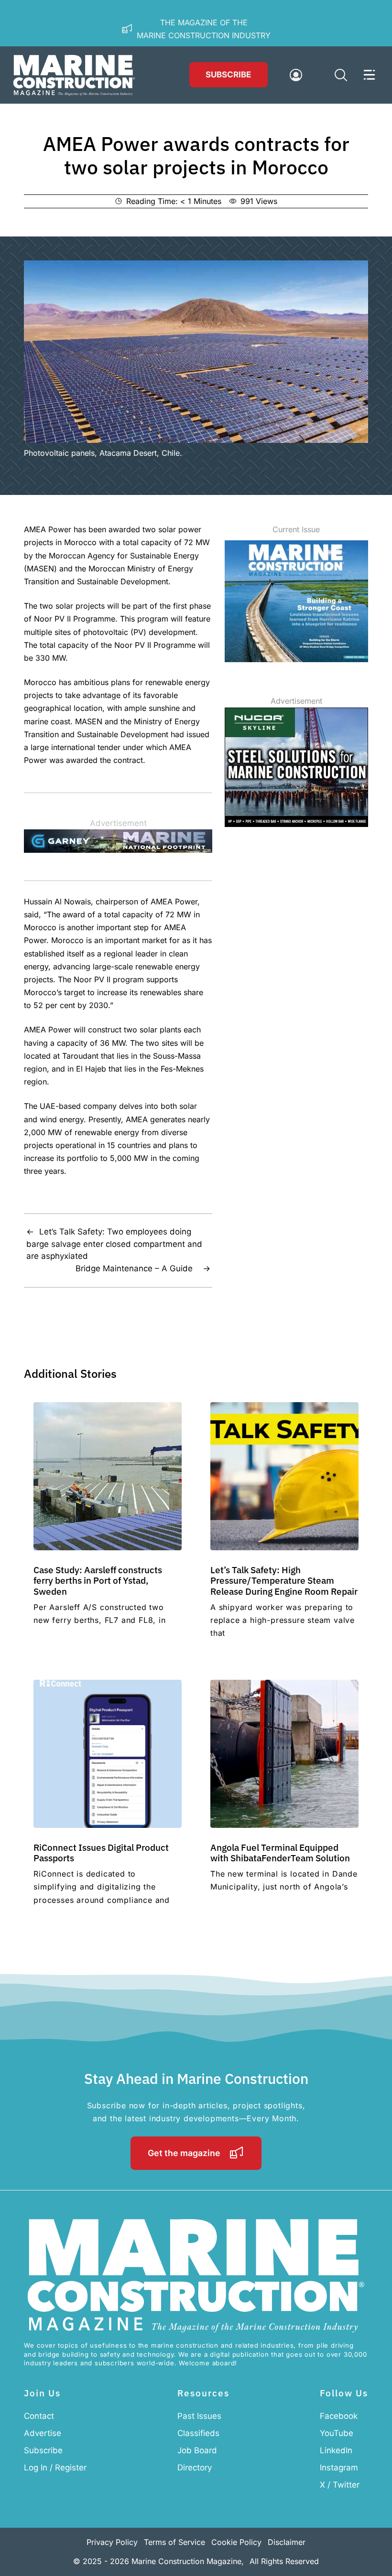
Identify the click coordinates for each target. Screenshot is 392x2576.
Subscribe (228, 75)
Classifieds (198, 2433)
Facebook (339, 2416)
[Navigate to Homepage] (74, 75)
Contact (39, 2416)
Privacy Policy (112, 2542)
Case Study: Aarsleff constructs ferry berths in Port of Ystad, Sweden (98, 1580)
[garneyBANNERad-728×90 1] (118, 850)
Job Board (197, 2450)
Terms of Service (174, 2542)
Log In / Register (55, 2468)
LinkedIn (336, 2450)
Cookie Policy (236, 2542)
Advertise (43, 2433)
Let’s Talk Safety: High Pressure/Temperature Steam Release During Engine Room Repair (284, 1580)
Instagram (339, 2468)
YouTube (337, 2433)
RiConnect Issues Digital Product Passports (101, 1852)
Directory (195, 2468)
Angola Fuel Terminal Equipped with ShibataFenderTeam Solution (280, 1852)
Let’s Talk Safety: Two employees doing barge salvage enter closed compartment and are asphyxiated (114, 1244)
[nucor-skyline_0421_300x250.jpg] (296, 824)
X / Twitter (340, 2485)
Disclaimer (287, 2542)
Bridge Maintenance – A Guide (136, 1268)
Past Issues (199, 2416)
